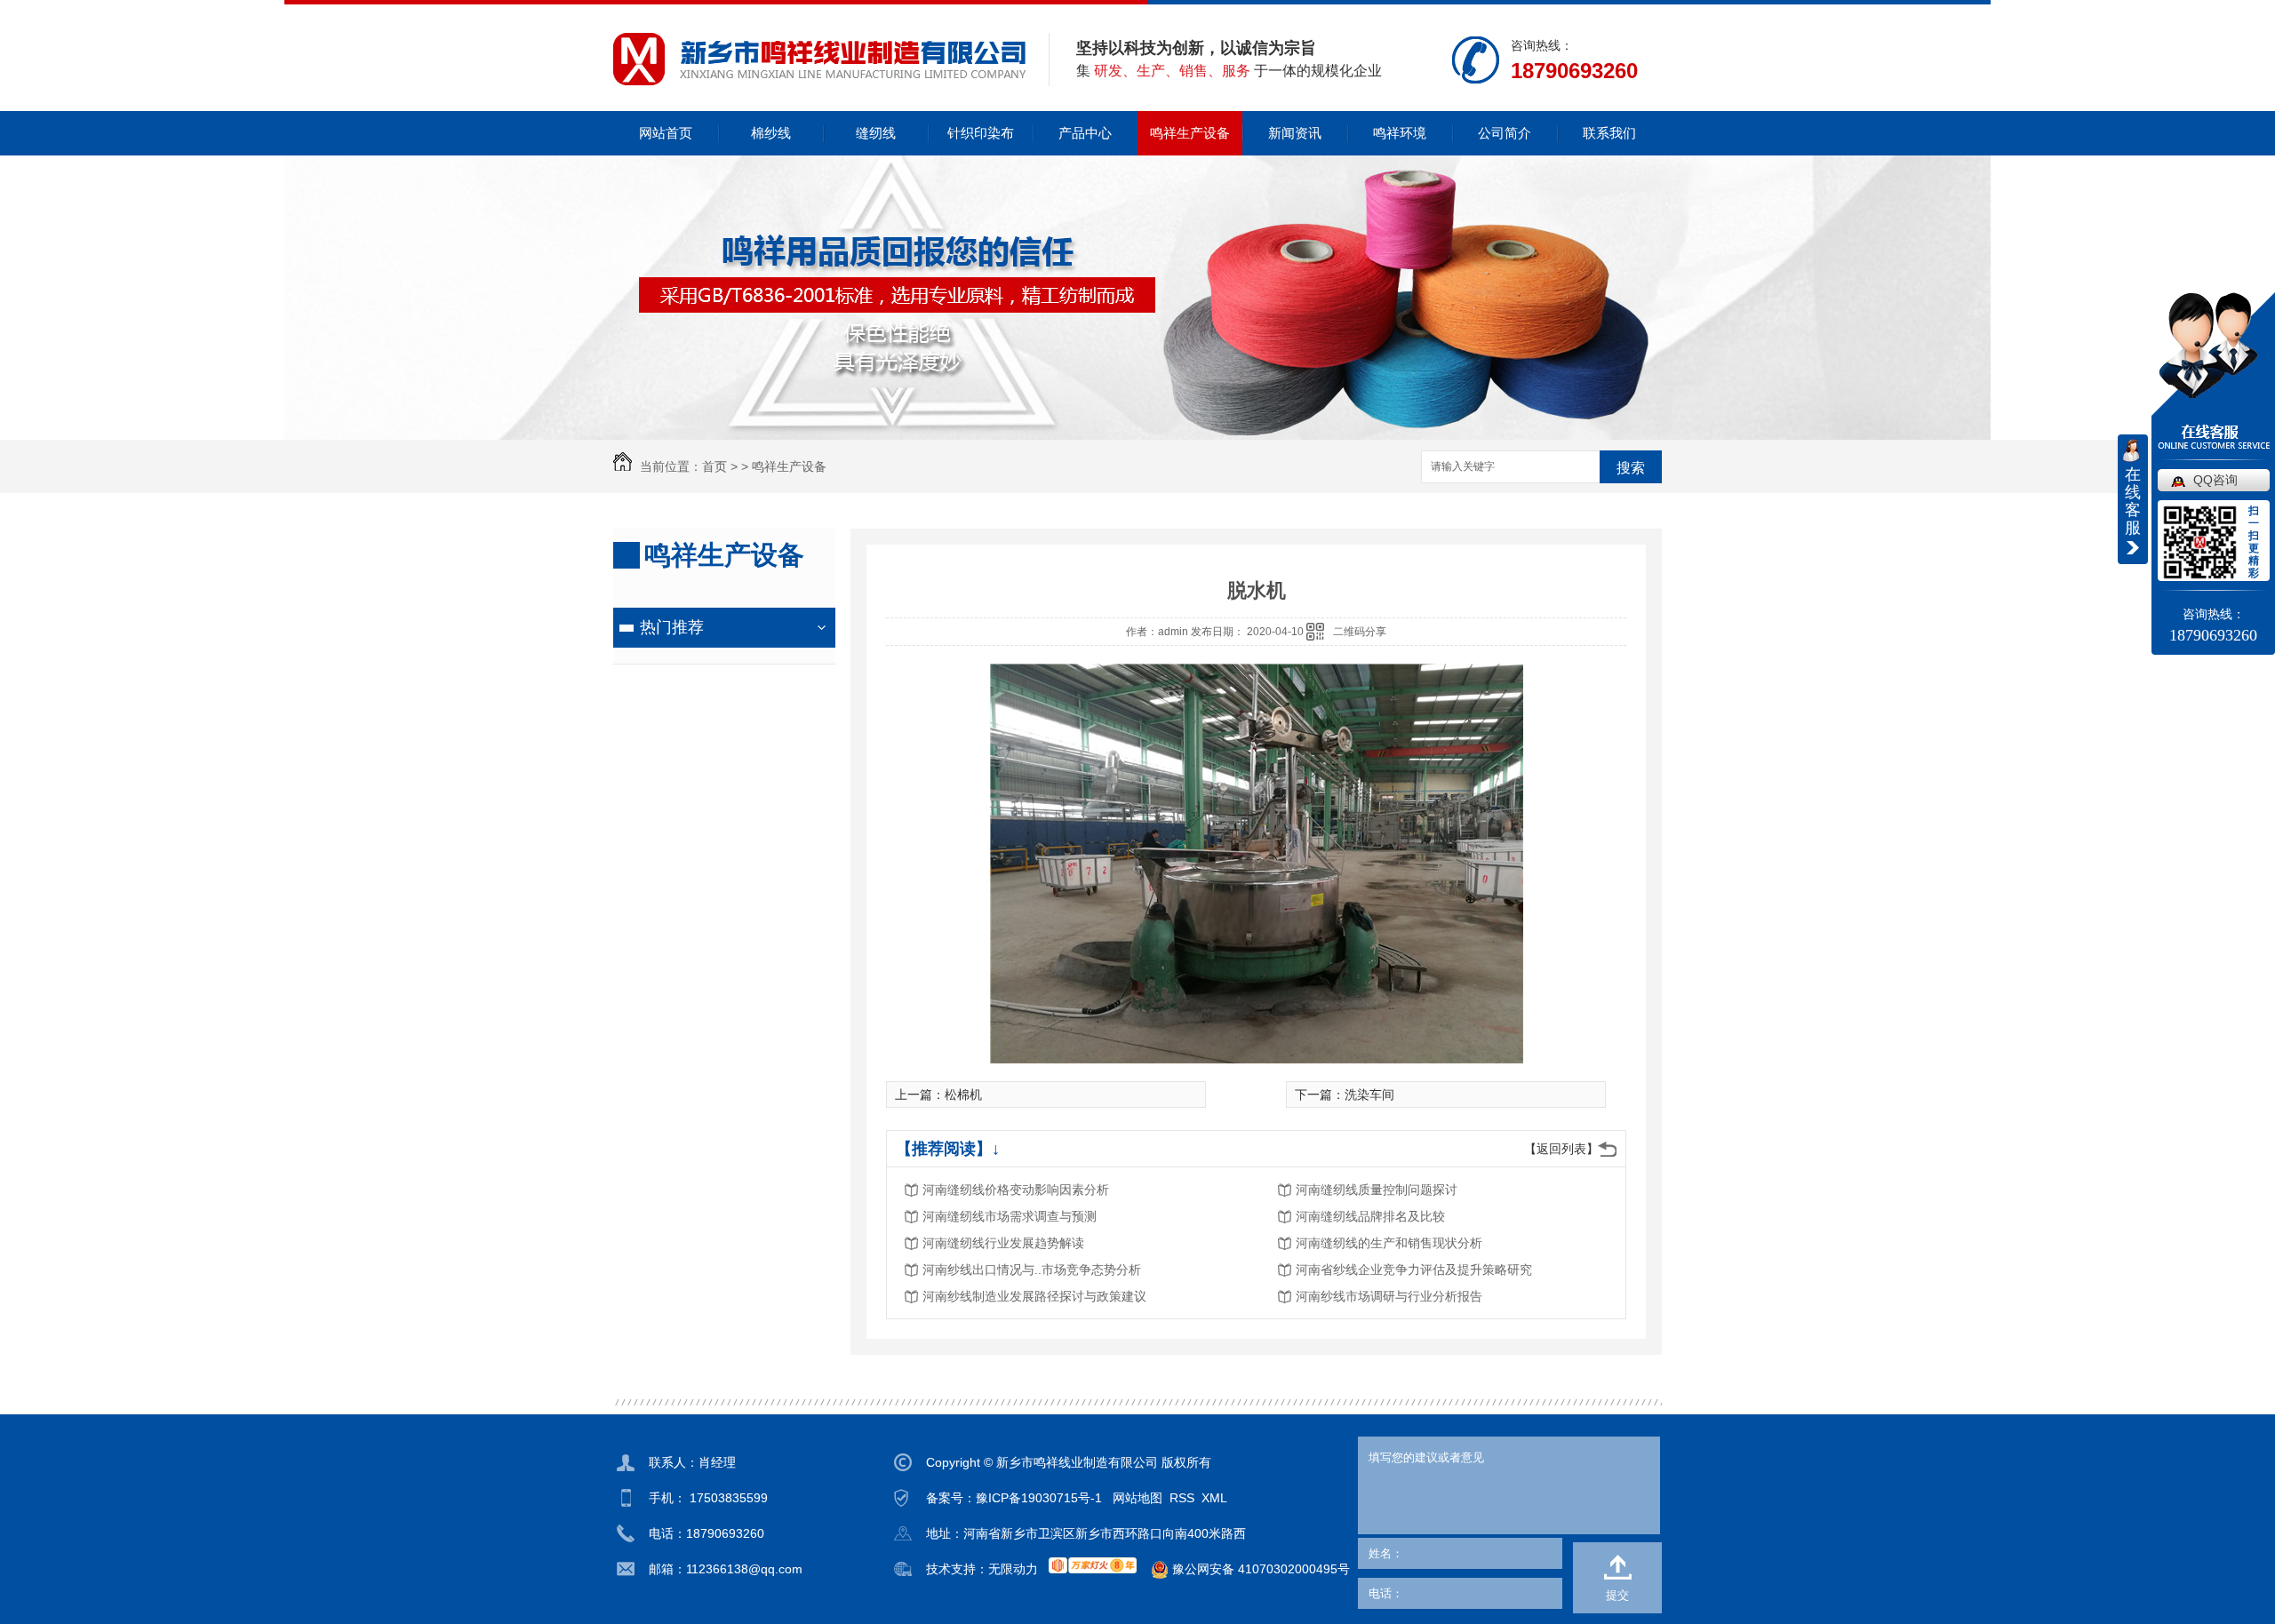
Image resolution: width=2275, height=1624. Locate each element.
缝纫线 (876, 133)
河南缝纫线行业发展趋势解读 (1003, 1243)
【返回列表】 (1561, 1149)
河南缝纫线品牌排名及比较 (1370, 1216)
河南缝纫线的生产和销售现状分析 (1389, 1243)
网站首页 (666, 133)
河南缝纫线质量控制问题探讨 (1377, 1190)
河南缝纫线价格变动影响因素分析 (1016, 1190)
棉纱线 (771, 133)
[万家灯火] (1093, 1565)
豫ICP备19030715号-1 (1039, 1498)
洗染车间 (1369, 1095)
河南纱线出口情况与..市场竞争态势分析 (1032, 1270)
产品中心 (1085, 133)
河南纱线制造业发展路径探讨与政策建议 (1034, 1296)
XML (1214, 1498)
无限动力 (1013, 1569)
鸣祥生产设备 (1190, 133)
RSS (1182, 1498)
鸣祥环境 (1400, 133)
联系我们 (1609, 133)
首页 (714, 466)
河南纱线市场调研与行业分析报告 (1389, 1296)
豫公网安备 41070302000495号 (1259, 1569)
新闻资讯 (1295, 133)
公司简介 (1505, 133)
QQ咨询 (2215, 480)
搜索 (1631, 468)
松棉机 (963, 1095)
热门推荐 (672, 627)
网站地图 (1137, 1498)
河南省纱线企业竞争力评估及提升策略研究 (1414, 1270)
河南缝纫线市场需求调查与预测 (1010, 1216)
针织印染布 (981, 133)
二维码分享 (1360, 632)
